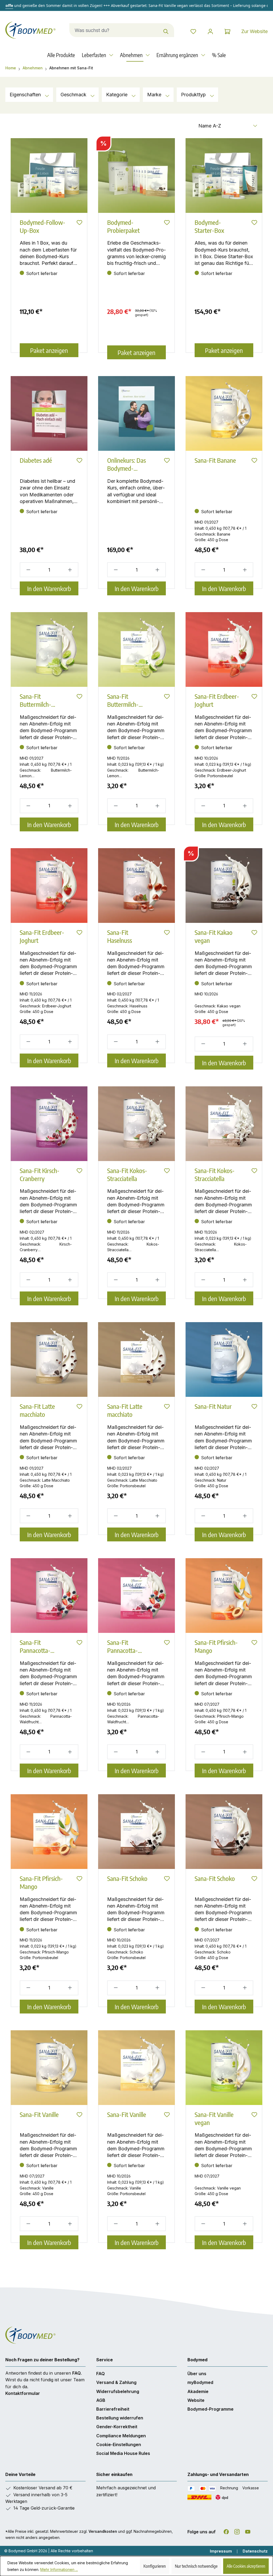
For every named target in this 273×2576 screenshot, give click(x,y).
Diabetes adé (36, 460)
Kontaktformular (23, 2393)
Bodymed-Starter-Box (209, 226)
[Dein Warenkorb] (227, 31)
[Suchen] (166, 30)
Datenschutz (255, 2551)
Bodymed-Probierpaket (123, 226)
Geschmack (74, 95)
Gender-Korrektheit (117, 2427)
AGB (101, 2400)
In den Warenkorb (49, 588)
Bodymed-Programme (210, 2409)
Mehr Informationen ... (59, 2569)
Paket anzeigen (49, 350)
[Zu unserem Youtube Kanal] (248, 2531)
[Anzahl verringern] (27, 570)
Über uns (197, 2374)
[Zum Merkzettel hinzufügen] (79, 224)
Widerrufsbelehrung (118, 2391)
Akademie (198, 2391)
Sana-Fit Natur (213, 1406)
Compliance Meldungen (121, 2436)
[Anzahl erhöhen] (71, 570)
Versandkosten (103, 2531)
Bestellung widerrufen (120, 2418)
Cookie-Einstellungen (119, 2445)
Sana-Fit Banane (215, 460)
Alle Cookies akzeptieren (246, 2566)
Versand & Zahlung (116, 2382)
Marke (155, 95)
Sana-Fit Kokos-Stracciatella (127, 1174)
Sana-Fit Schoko (127, 1878)
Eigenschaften (26, 95)
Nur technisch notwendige (196, 2566)
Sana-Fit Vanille (39, 2114)
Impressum (221, 2551)
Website (196, 2400)
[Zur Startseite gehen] (32, 30)
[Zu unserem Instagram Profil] (237, 2531)
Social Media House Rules (123, 2453)
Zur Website (254, 31)
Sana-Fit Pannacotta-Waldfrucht (35, 1646)
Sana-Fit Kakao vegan (214, 936)
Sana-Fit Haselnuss (120, 936)
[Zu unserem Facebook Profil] (226, 2531)
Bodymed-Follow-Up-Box (43, 226)
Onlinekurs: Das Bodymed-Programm (127, 464)
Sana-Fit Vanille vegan (214, 2118)
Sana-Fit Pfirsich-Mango (216, 1646)
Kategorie (117, 95)
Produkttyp (194, 95)
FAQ (77, 2373)
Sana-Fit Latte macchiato (37, 1410)
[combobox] (114, 30)
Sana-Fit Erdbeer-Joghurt (217, 700)
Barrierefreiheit (113, 2409)
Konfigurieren (155, 2566)
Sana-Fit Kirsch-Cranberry (40, 1174)
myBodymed (200, 2382)
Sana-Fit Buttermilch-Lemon (35, 700)
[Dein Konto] (210, 31)
